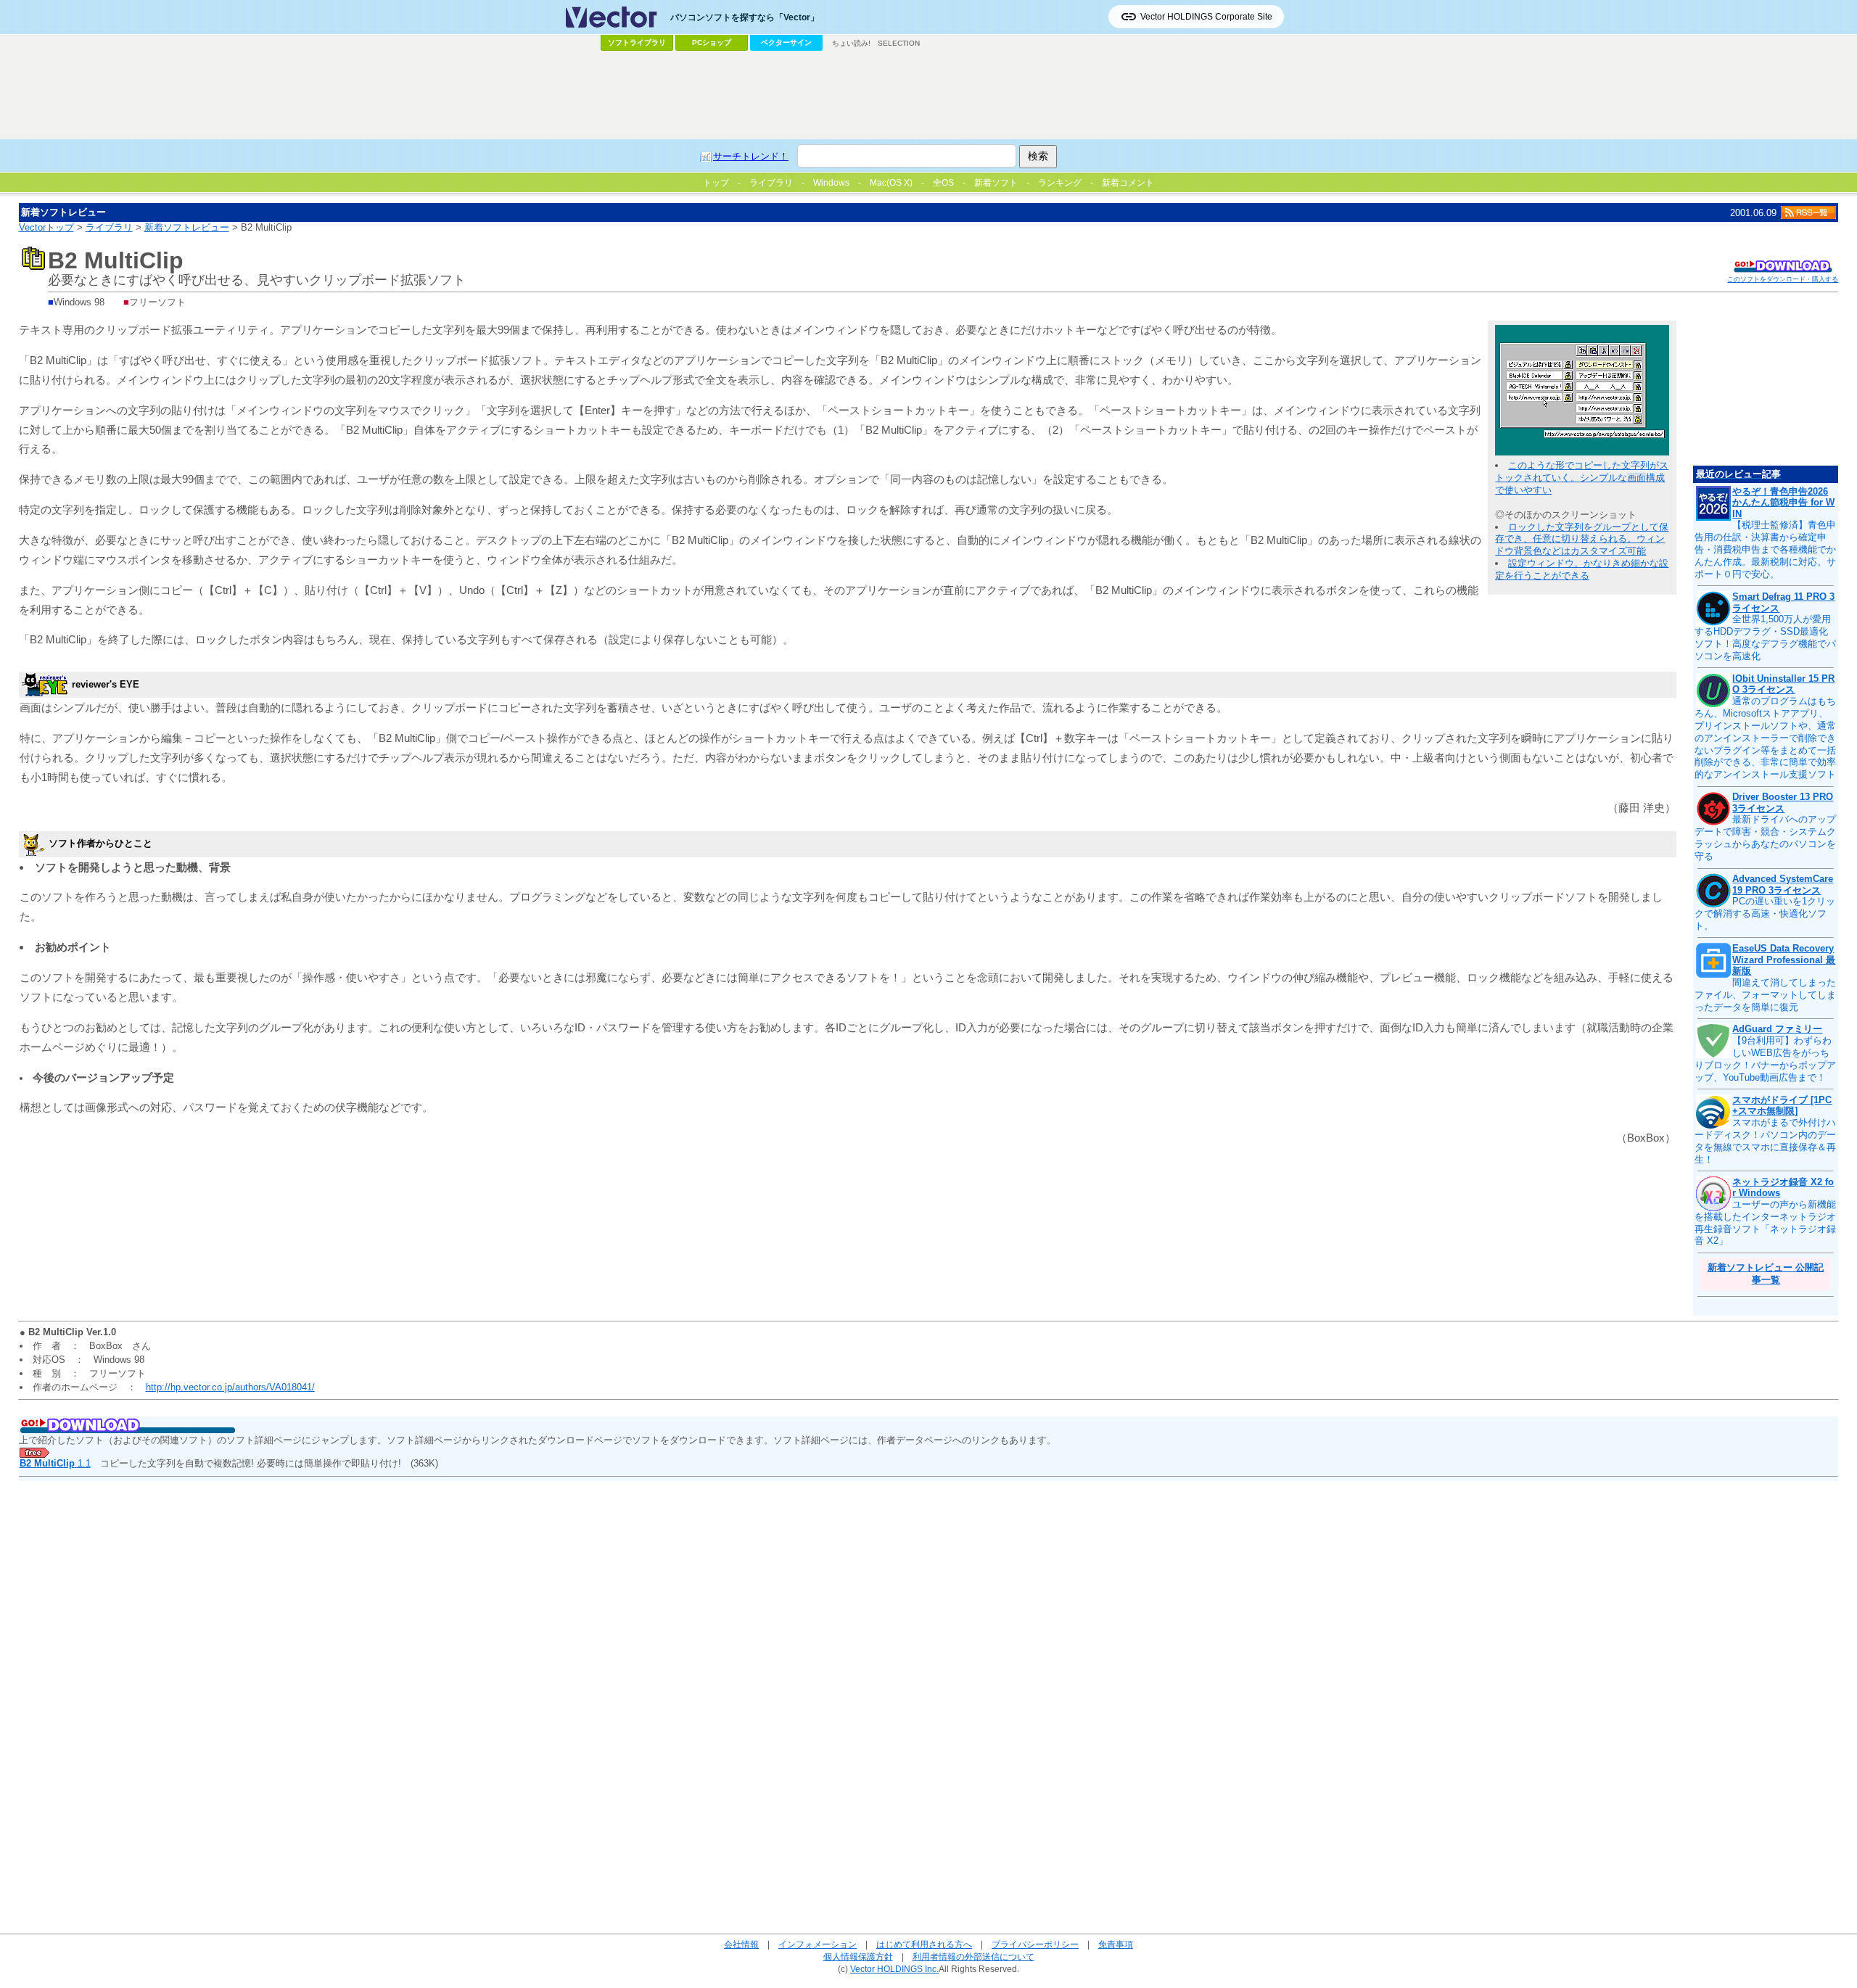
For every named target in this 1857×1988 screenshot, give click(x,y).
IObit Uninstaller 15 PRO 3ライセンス (1783, 684)
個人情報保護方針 (858, 1956)
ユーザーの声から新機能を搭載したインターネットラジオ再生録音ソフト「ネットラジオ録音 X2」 (1765, 1223)
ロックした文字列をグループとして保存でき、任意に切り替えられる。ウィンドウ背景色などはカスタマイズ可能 (1582, 539)
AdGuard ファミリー (1777, 1029)
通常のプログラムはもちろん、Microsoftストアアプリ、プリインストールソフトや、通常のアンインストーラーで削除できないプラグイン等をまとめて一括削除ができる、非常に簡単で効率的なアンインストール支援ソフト (1765, 738)
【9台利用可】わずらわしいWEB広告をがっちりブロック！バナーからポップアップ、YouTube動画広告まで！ (1765, 1059)
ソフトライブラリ (637, 42)
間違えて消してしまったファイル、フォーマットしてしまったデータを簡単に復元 (1765, 995)
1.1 (55, 1463)
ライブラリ (109, 227)
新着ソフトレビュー (187, 227)
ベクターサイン (786, 42)
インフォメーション (818, 1944)
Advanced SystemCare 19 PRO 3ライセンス (1783, 884)
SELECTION (899, 43)
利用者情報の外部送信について (973, 1956)
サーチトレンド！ (751, 156)
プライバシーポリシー (1035, 1944)
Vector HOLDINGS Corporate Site (1206, 17)
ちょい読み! (851, 43)
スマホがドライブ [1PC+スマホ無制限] (1782, 1106)
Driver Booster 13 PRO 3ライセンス (1783, 803)
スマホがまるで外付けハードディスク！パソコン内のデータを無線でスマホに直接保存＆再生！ (1765, 1141)
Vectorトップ (46, 227)
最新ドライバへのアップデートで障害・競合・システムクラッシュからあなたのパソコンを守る (1765, 838)
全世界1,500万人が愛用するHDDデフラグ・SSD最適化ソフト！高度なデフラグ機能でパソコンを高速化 (1765, 638)
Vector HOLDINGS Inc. (894, 1969)
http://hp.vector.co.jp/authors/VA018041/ (230, 1387)
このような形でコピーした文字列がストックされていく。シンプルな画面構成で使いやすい (1582, 478)
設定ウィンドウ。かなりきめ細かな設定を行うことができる (1582, 569)
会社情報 (741, 1944)
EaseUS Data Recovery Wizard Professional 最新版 (1784, 960)
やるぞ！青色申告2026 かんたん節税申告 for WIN (1783, 503)
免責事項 (1116, 1944)
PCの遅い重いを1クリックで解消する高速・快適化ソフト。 (1765, 913)
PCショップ (712, 42)
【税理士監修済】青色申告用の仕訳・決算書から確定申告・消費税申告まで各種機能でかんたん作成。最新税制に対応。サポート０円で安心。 (1765, 549)
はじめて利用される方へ (924, 1944)
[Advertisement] (928, 95)
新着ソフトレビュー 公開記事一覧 (1766, 1274)
